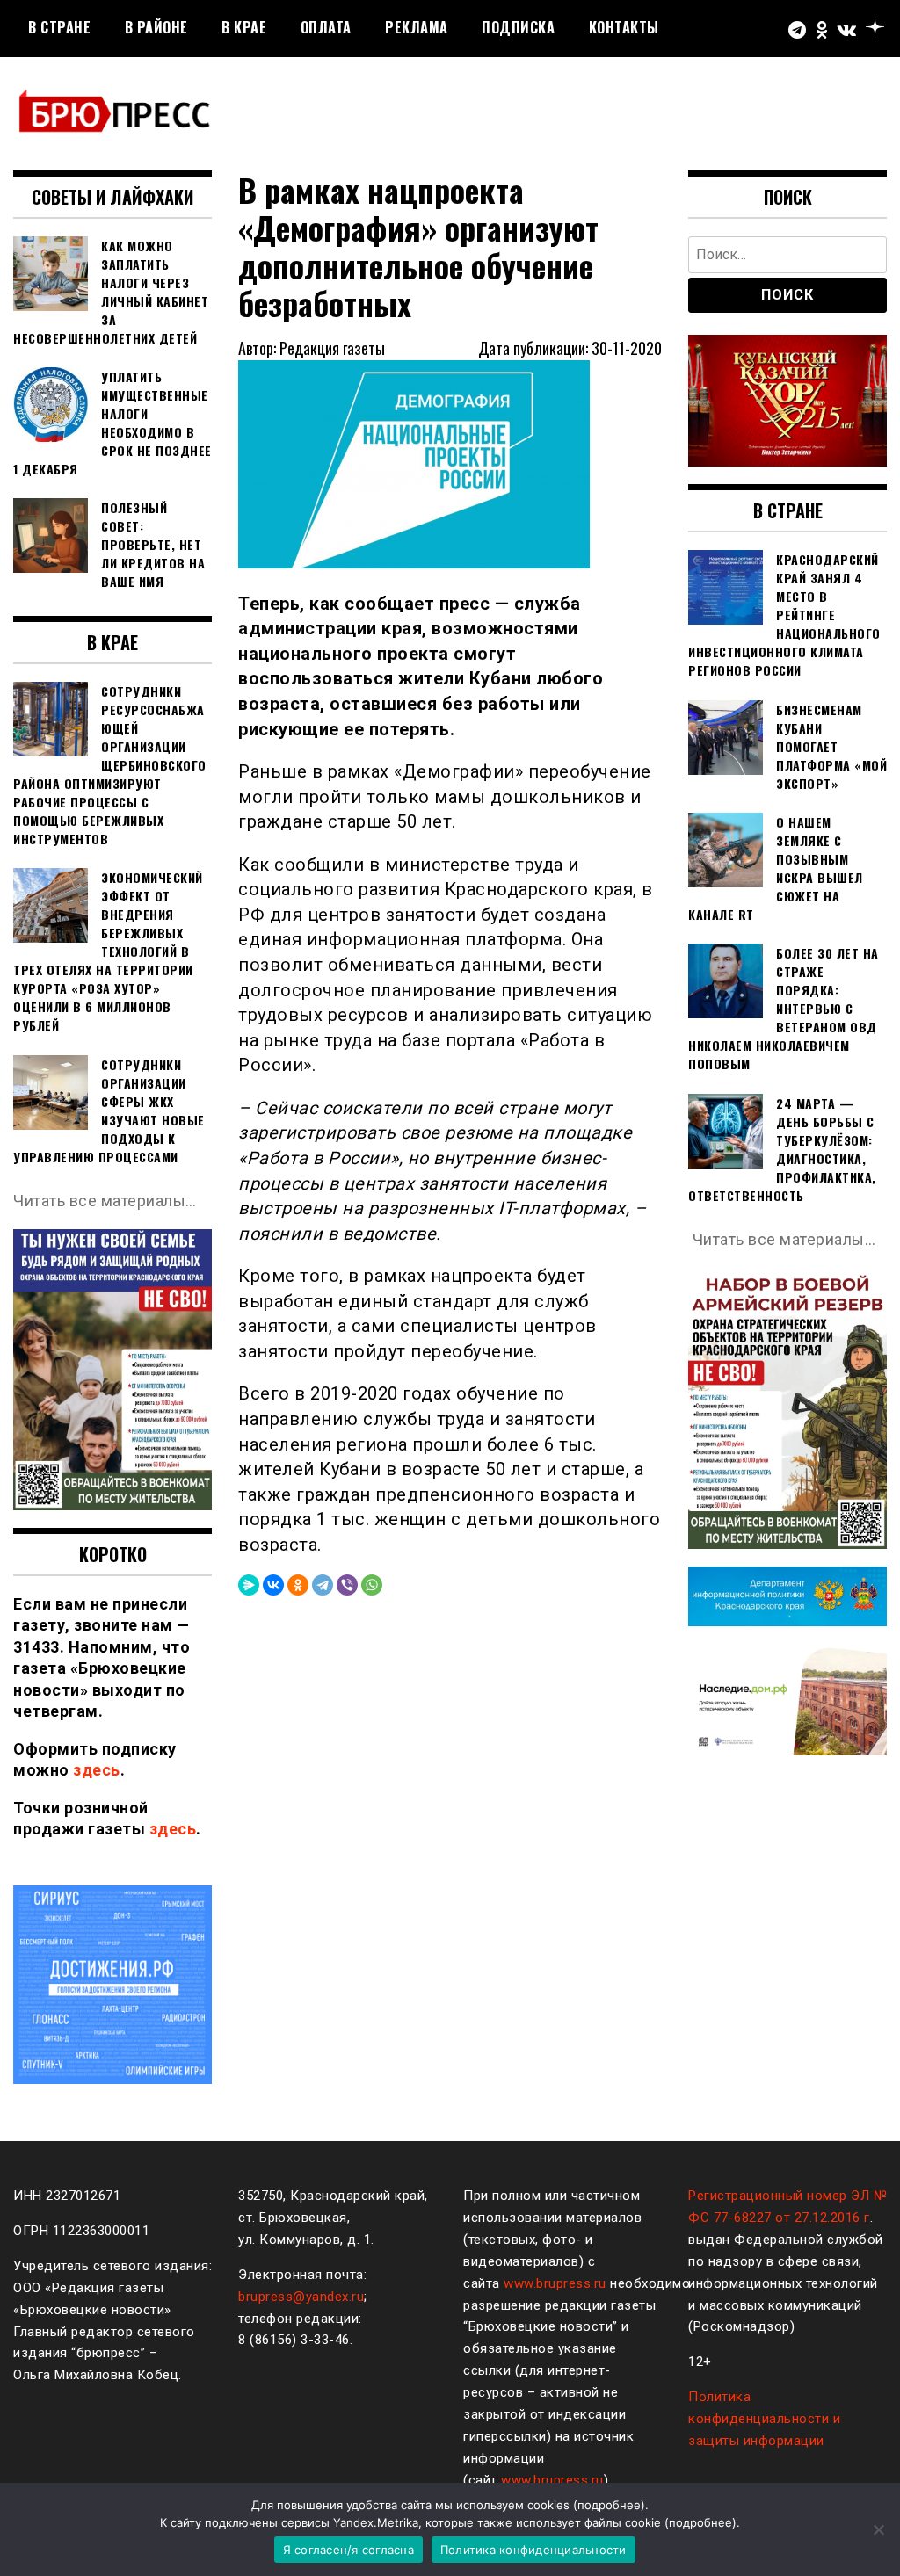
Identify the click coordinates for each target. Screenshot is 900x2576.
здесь (97, 1770)
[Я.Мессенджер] (249, 1585)
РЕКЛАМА (417, 27)
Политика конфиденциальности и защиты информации (764, 2419)
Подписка (518, 27)
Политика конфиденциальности (533, 2550)
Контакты (624, 27)
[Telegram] (323, 1585)
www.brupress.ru (555, 2283)
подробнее (609, 2505)
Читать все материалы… (105, 1201)
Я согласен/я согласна (348, 2550)
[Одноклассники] (298, 1585)
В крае (244, 27)
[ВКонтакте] (273, 1585)
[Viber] (347, 1585)
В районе (156, 27)
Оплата (326, 27)
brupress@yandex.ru (301, 2297)
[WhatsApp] (372, 1585)
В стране (59, 27)
